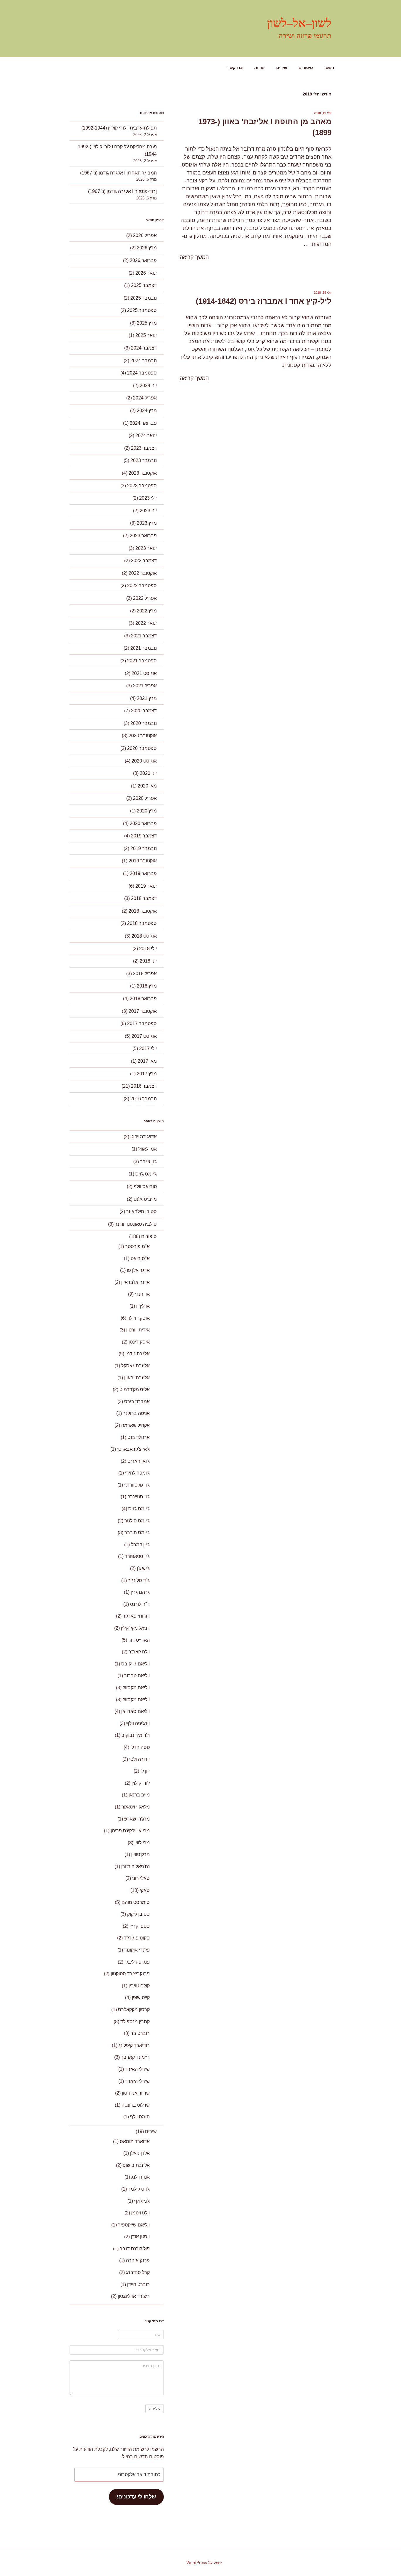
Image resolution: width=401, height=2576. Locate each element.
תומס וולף (140, 2117)
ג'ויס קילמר (139, 2189)
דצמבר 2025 (144, 285)
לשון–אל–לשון (299, 23)
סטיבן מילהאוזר (141, 1211)
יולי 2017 (148, 1048)
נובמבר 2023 (144, 460)
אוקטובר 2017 (143, 1011)
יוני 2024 (148, 386)
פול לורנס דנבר (135, 2249)
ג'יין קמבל (140, 1545)
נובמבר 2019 (144, 848)
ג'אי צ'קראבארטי (133, 1449)
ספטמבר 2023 (142, 486)
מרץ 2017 (147, 1074)
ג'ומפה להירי (137, 1473)
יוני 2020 (148, 773)
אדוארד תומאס (135, 2141)
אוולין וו (143, 1306)
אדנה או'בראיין (135, 1282)
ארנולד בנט (139, 1437)
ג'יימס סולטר (137, 1521)
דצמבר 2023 (144, 448)
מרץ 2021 (147, 698)
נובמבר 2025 (144, 298)
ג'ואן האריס (139, 1461)
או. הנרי (142, 1294)
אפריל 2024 (145, 398)
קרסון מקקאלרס (134, 2010)
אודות (260, 68)
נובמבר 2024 (144, 361)
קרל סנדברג (138, 2272)
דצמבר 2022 (144, 561)
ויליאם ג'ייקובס (135, 1664)
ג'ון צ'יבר (148, 1162)
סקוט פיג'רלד (137, 1938)
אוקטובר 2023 (143, 473)
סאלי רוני (141, 1878)
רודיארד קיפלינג (134, 2045)
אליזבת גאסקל (135, 1366)
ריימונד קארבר (135, 2057)
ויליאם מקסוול (136, 1688)
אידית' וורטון (138, 1330)
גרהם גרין (140, 1592)
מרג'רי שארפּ (137, 1819)
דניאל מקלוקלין (135, 1628)
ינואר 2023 (146, 548)
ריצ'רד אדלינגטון (134, 2296)
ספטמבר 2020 (142, 748)
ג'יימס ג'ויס (146, 1174)
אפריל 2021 (145, 686)
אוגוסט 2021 (144, 673)
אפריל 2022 (145, 598)
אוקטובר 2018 (143, 911)
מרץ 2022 (147, 611)
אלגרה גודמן (138, 1354)
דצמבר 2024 (144, 348)
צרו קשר (235, 68)
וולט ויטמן (140, 2213)
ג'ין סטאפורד (137, 1556)
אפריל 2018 (145, 974)
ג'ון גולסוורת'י (137, 1485)
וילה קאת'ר (139, 1652)
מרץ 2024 (147, 410)
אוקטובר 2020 (143, 736)
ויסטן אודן (140, 2237)
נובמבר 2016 (144, 1099)
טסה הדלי (140, 1747)
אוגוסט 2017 (144, 1036)
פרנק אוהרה (138, 2260)
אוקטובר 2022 (143, 573)
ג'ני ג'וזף (142, 2201)
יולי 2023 (148, 498)
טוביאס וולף (145, 1187)
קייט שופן (141, 1998)
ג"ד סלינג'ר (139, 1580)
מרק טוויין (140, 1854)
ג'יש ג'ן (143, 1568)
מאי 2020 (147, 786)
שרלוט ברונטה (136, 2105)
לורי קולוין (141, 1783)
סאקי (145, 1890)
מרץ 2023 (147, 523)
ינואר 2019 (146, 886)
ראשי (329, 68)
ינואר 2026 (146, 273)
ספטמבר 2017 (142, 1023)
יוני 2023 (148, 511)
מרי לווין (142, 1843)
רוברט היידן (138, 2284)
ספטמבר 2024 (142, 373)
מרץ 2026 (147, 248)
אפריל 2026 (145, 235)
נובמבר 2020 (144, 723)
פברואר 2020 (143, 823)
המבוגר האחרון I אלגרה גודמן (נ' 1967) (118, 173)
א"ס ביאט (140, 1258)
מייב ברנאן (139, 1795)
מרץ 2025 (147, 323)
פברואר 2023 (143, 536)
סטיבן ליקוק (138, 1914)
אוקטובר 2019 (143, 861)
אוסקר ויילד (139, 1318)
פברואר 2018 (143, 999)
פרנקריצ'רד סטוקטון (130, 1974)
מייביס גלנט (145, 1199)
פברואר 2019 (143, 873)
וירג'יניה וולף (138, 1723)
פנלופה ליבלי (137, 1962)
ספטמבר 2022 (142, 586)
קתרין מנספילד (135, 2022)
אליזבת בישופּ (136, 2165)
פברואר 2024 (143, 423)
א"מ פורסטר (137, 1246)
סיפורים (306, 68)
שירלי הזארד (137, 2081)
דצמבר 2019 (144, 836)
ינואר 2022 (146, 623)
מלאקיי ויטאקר (136, 1807)
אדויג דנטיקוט (144, 1137)
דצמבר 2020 (144, 711)
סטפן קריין (140, 1926)
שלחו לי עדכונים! (136, 2497)
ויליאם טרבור (137, 1676)
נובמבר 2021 (144, 648)
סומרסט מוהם (136, 1902)
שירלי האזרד (137, 2069)
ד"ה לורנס (140, 1604)
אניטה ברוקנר (136, 1413)
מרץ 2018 (147, 986)
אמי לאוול (148, 1149)
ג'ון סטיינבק (139, 1497)
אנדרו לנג (140, 2177)
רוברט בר (140, 2033)
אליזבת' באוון (137, 1378)
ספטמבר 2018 (142, 923)
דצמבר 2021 (144, 636)
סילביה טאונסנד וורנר (136, 1224)
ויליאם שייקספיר (134, 2225)
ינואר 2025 (146, 335)
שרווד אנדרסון (136, 2093)
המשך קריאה (194, 257)
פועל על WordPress (204, 2562)
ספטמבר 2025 (142, 310)
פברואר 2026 (143, 260)
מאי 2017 (147, 1061)
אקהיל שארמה (135, 1425)
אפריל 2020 (145, 798)
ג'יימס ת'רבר (137, 1533)
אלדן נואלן (140, 2153)
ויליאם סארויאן (135, 1711)
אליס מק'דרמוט (135, 1389)
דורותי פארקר (136, 1616)
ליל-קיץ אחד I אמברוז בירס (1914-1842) (264, 301)
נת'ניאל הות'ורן (135, 1866)
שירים (282, 68)
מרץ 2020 (147, 811)
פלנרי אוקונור (137, 1950)
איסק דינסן (139, 1342)
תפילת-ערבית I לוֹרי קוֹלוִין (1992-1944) (119, 128)
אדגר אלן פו (138, 1270)
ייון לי (145, 1771)
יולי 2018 (148, 949)
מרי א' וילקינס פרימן (130, 1831)
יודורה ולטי (139, 1759)
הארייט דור (139, 1640)
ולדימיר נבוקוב (136, 1735)
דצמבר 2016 (144, 1086)
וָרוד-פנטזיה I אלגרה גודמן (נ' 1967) (122, 191)
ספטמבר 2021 (142, 661)
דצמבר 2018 (144, 898)
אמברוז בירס (137, 1402)
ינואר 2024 (146, 435)
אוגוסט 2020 (144, 761)
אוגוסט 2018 (144, 936)
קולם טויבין (139, 1986)
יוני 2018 (148, 961)
